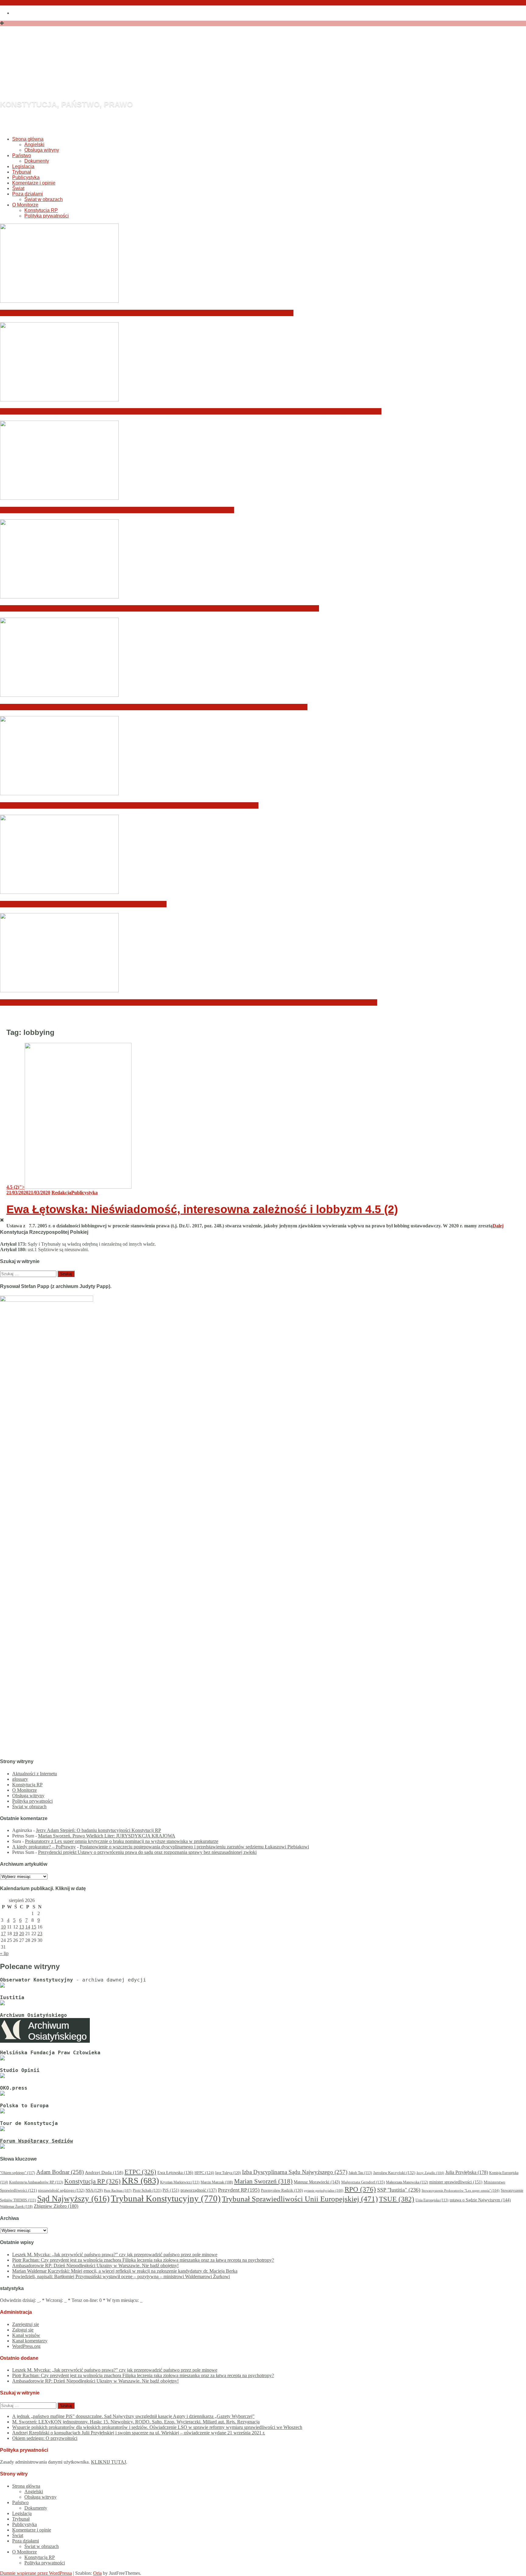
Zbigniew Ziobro (56, 2206)
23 (40, 1934)
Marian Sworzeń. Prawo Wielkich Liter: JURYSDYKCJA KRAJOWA (107, 1836)
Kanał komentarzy (30, 2341)
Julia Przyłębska (467, 2172)
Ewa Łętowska (175, 2173)
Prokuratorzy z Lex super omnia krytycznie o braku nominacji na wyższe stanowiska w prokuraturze (122, 1841)
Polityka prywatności (47, 216)
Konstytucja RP (41, 210)
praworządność (199, 2190)
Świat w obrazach (44, 199)
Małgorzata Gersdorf (363, 2182)
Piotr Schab (147, 2190)
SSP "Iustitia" (399, 2190)
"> (16, 1187)
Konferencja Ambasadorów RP (36, 2182)
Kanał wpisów (26, 2335)
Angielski (34, 145)
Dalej (498, 1226)
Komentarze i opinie (34, 183)
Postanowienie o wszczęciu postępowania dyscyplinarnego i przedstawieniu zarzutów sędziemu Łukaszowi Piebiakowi (194, 1847)
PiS (171, 2190)
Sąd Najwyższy (73, 2199)
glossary (20, 1779)
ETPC (140, 2172)
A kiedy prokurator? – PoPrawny (44, 1847)
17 (3, 1934)
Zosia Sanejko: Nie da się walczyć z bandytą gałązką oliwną (83, 904)
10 (3, 1927)
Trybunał (22, 172)
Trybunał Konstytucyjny (166, 2198)
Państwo (22, 155)
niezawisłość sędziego (61, 2190)
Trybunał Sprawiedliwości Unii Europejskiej (300, 2199)
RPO (360, 2189)
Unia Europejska (432, 2200)
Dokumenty (37, 161)
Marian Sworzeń (263, 2181)
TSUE (397, 2199)
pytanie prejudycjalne (324, 2191)
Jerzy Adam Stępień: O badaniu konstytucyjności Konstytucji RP (98, 1830)
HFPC (204, 2173)
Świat (18, 188)
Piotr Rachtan (118, 2190)
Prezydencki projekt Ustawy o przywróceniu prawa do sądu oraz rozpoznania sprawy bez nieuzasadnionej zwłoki (147, 1852)
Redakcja (61, 1193)
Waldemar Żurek (16, 2207)
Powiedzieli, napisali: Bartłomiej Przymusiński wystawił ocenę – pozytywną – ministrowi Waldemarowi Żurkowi (154, 707)
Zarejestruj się (26, 2324)
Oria (97, 2573)
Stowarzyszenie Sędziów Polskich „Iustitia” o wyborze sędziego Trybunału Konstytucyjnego (129, 805)
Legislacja (23, 166)
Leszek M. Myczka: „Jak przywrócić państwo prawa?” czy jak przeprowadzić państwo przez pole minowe (147, 313)
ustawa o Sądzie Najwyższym (480, 2200)
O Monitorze (25, 205)
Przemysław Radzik (282, 2190)
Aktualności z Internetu (35, 1774)
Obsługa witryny (42, 150)
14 (28, 1927)
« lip (4, 1953)
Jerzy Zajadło (430, 2173)
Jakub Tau (360, 2173)
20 (22, 1934)
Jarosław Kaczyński (394, 2173)
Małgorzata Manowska (407, 2182)
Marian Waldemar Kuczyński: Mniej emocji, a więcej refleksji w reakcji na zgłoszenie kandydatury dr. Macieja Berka (160, 608)
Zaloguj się (23, 2330)
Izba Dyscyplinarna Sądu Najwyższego (295, 2172)
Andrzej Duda (104, 2172)
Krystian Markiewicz (180, 2182)
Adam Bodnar (60, 2172)
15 (34, 1927)
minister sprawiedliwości (456, 2182)
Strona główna (28, 139)
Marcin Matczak (217, 2182)
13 (22, 1927)
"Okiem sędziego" (18, 2173)
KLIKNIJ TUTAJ (109, 2462)
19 (16, 1934)
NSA (94, 2190)
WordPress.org (26, 2346)
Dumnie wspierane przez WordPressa (36, 2573)
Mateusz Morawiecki (317, 2182)
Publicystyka (26, 177)
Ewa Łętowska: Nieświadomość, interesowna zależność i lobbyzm (202, 1209)
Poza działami (28, 194)
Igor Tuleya (228, 2173)
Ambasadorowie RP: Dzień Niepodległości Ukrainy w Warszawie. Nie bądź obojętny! (117, 510)
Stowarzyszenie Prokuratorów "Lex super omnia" (461, 2190)
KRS (140, 2181)
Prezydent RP (239, 2190)
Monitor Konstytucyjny (124, 71)
